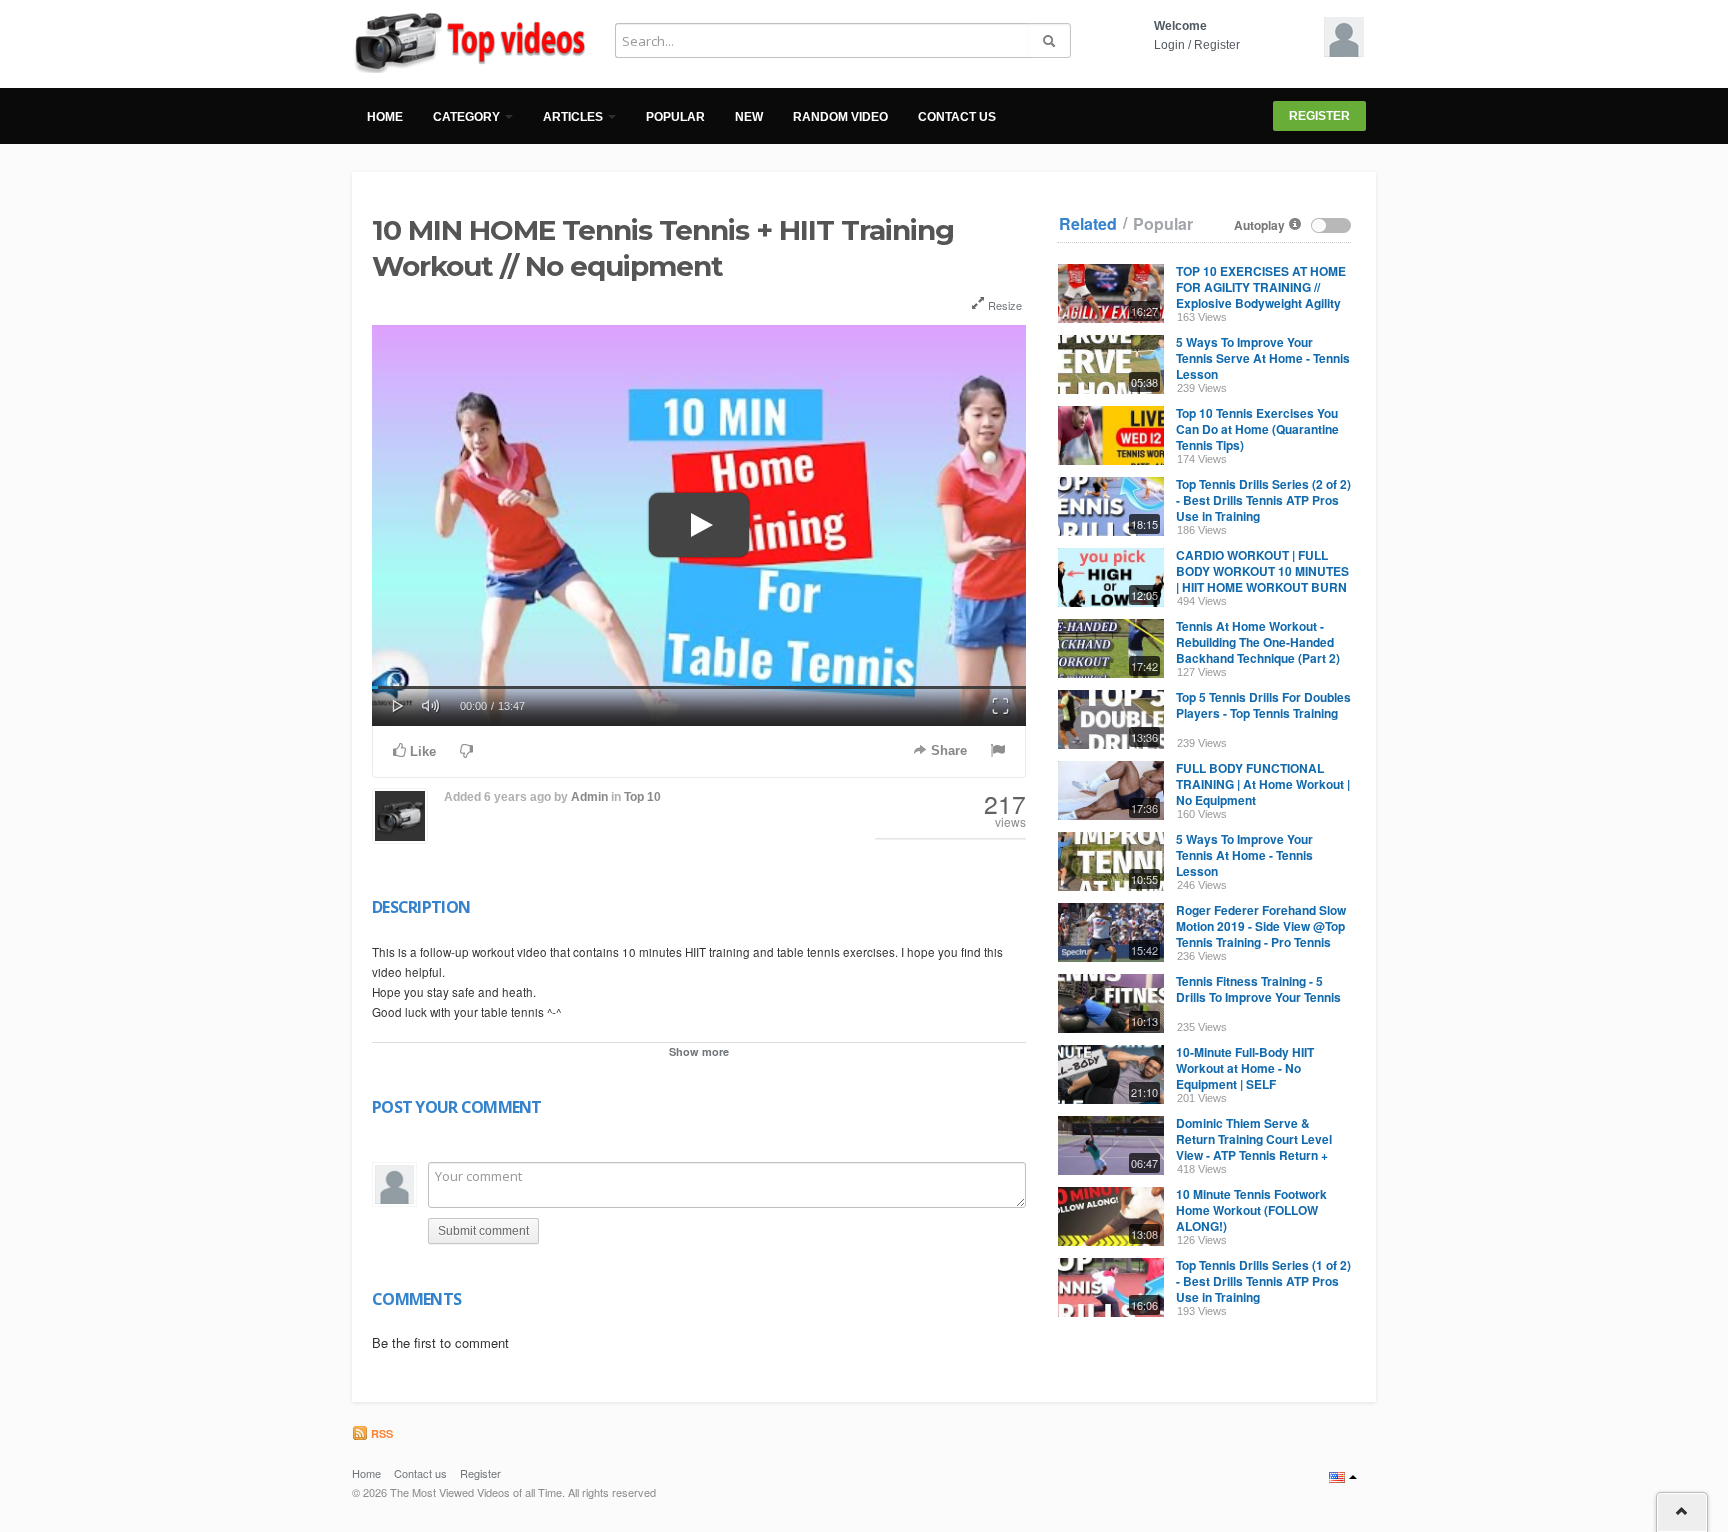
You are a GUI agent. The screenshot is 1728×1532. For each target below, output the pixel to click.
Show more (699, 1051)
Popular (675, 117)
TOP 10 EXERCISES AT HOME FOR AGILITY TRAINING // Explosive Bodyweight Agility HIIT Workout (1261, 295)
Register (1217, 45)
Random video (840, 117)
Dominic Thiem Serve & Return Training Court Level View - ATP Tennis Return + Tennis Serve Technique (1254, 1147)
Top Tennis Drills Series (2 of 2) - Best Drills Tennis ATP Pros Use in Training (1263, 500)
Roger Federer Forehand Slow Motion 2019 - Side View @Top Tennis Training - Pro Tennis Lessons (1261, 934)
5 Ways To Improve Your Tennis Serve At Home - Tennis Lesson (1263, 358)
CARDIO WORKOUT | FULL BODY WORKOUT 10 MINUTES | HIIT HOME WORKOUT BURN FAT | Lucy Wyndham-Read (1262, 579)
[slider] (699, 687)
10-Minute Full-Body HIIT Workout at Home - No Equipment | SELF (1245, 1068)
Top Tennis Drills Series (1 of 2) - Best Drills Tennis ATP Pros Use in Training (1263, 1281)
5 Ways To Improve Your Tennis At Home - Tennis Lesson (1244, 855)
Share (947, 750)
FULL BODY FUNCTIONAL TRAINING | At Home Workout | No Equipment (1263, 784)
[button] (398, 704)
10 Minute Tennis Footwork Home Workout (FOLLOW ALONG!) (1251, 1210)
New (749, 117)
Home (385, 117)
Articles (574, 117)
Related (1088, 224)
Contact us (957, 117)
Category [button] (468, 117)
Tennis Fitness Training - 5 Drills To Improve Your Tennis (1258, 989)
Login (1169, 45)
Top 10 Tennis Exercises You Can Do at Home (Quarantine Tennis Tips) (1257, 429)
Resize (1003, 305)
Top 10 (642, 797)
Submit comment (483, 1231)
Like (421, 751)
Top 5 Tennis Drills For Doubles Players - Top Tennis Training (1263, 705)
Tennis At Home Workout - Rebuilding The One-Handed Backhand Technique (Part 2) (1258, 642)
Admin (589, 797)
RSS (380, 1433)
